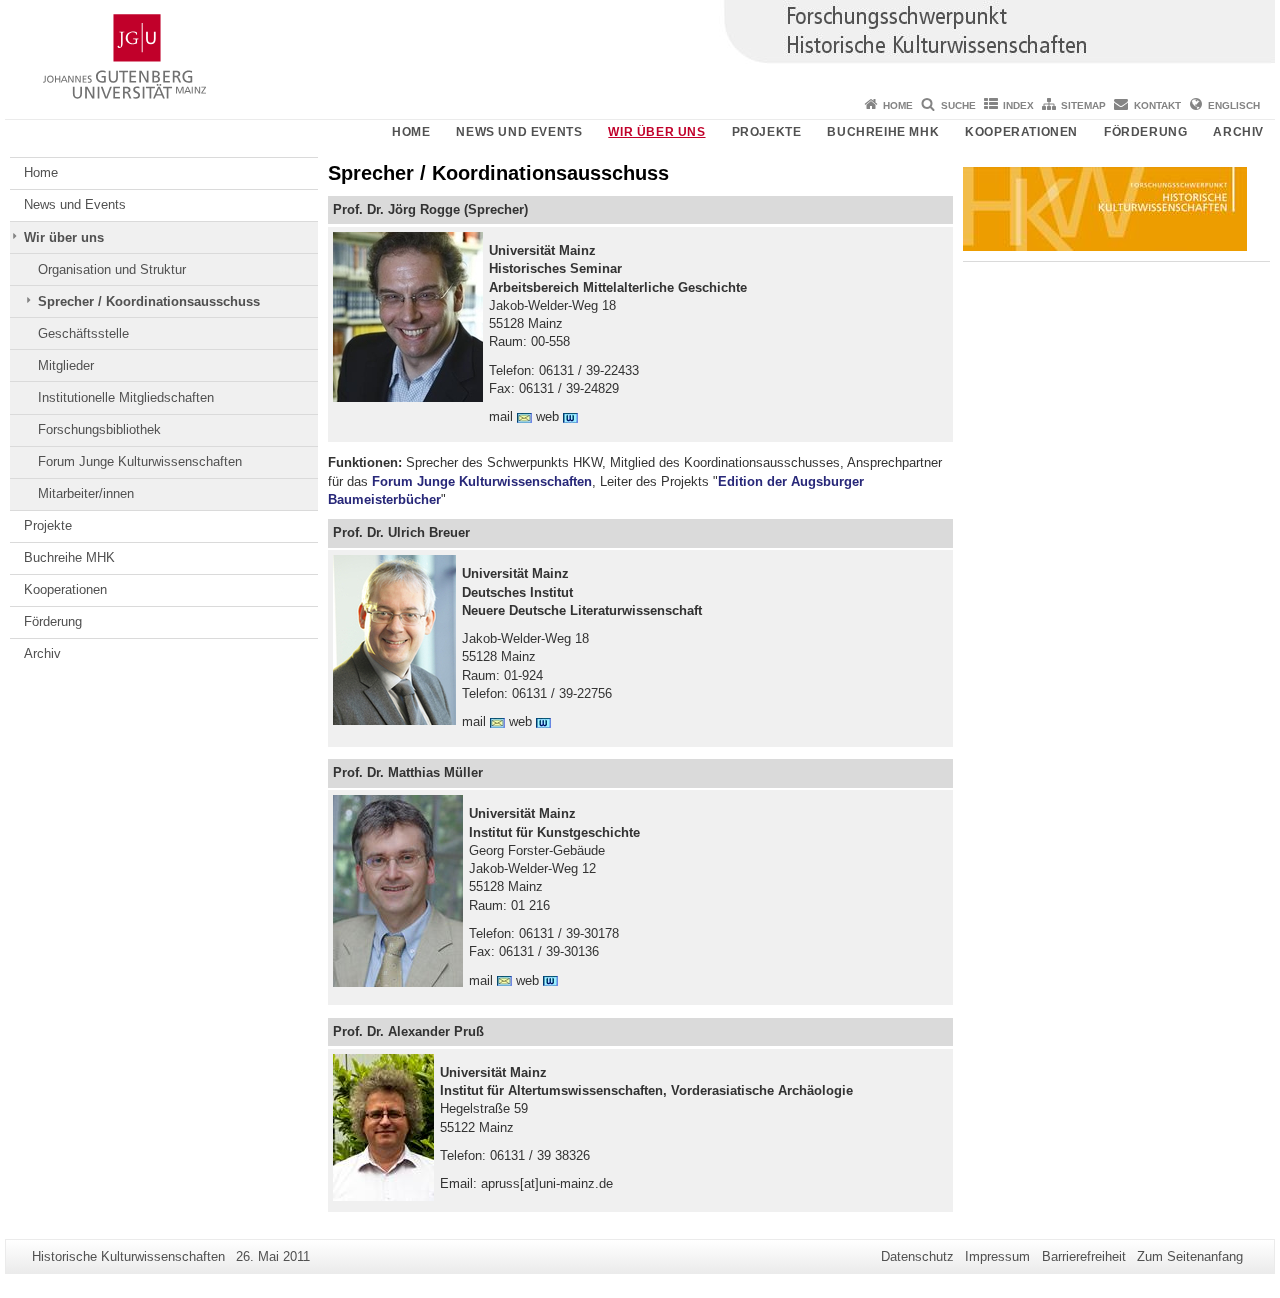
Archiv (1238, 132)
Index (1018, 105)
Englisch (1234, 105)
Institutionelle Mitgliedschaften (126, 397)
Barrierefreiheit (1084, 1256)
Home (898, 105)
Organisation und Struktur (112, 269)
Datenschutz (917, 1256)
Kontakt (1157, 105)
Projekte (767, 132)
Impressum (997, 1256)
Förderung (1145, 132)
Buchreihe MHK (883, 132)
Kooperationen (1021, 132)
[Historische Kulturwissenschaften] (640, 45)
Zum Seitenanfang (1190, 1256)
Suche (958, 105)
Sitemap (1083, 105)
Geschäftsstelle (83, 333)
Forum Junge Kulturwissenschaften (140, 461)
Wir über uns (656, 132)
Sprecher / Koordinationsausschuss (149, 301)
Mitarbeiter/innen (86, 493)
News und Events (519, 132)
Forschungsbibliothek (99, 429)
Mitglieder (66, 365)
